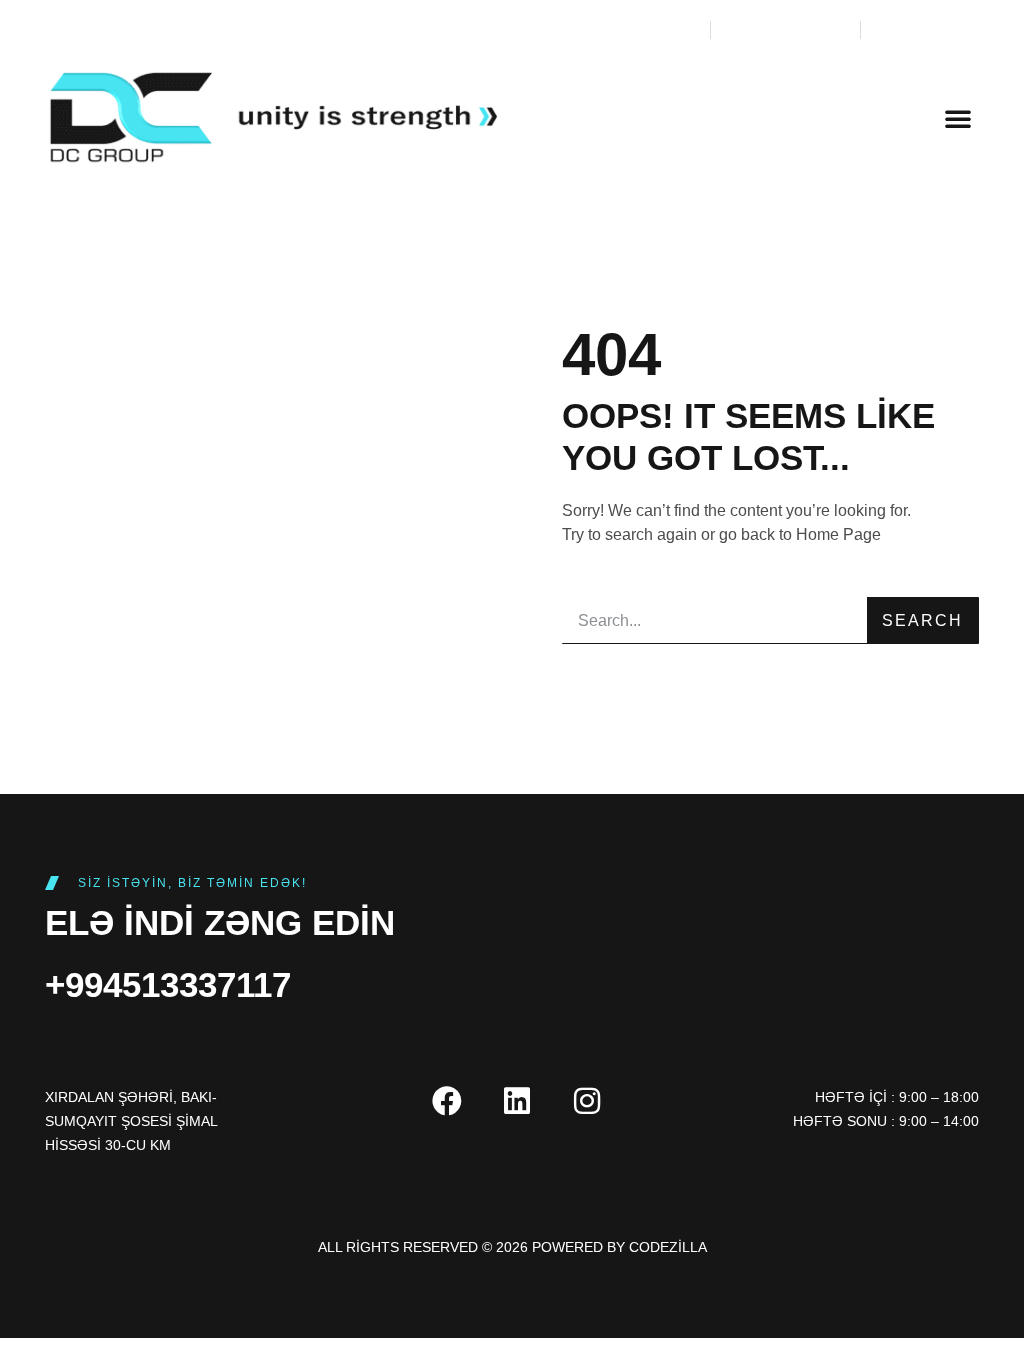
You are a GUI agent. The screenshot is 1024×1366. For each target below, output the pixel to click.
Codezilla (668, 1247)
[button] (958, 118)
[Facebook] (447, 1101)
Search (922, 620)
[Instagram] (587, 1101)
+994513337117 (168, 984)
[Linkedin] (517, 1101)
